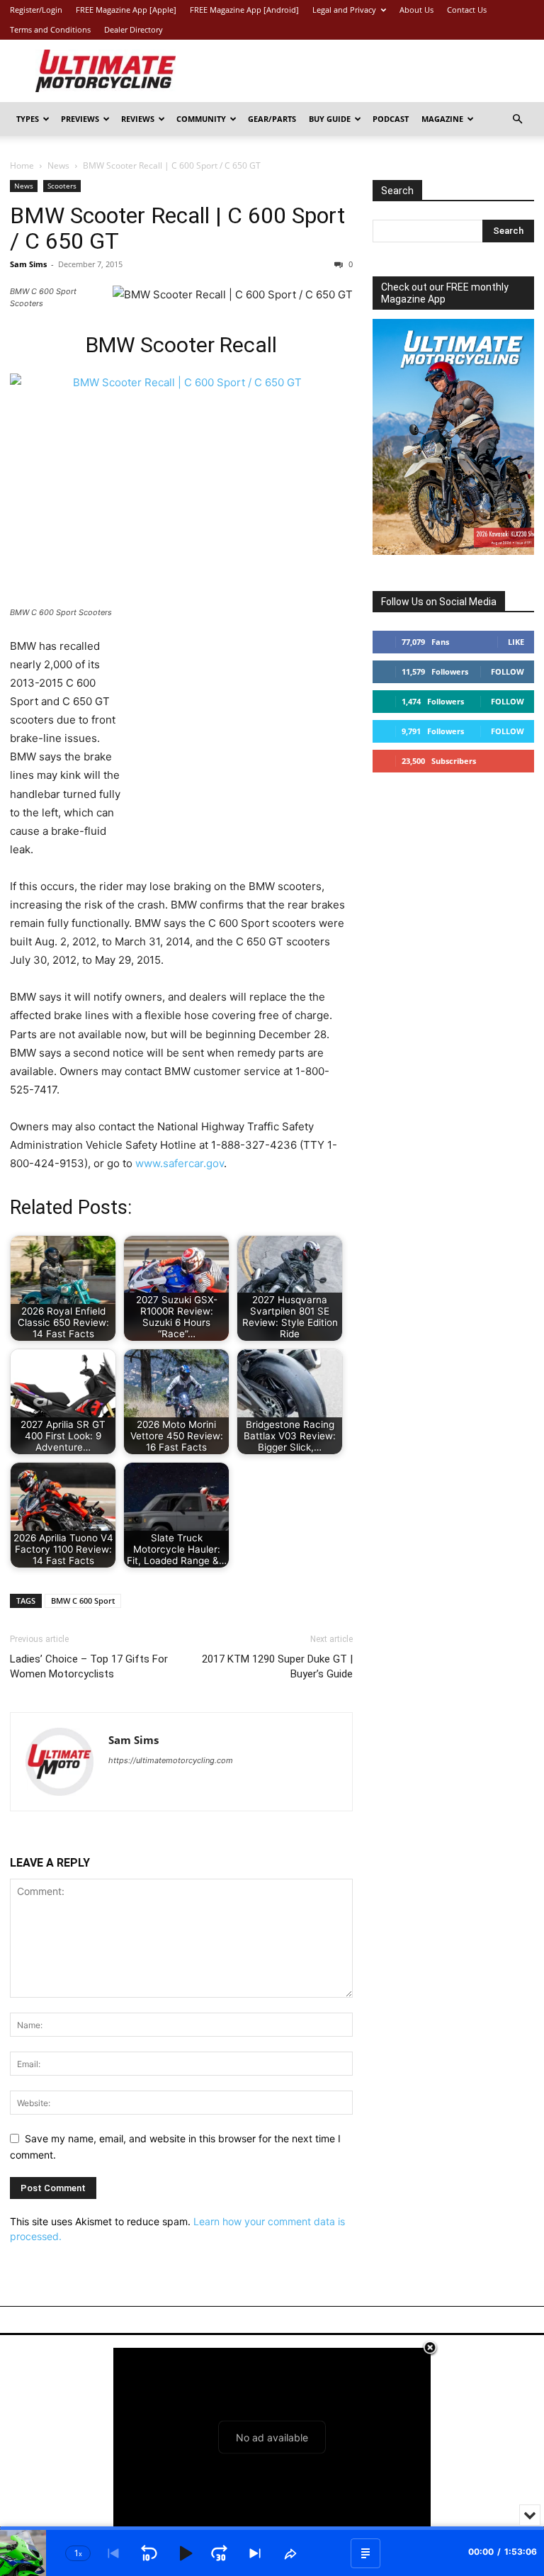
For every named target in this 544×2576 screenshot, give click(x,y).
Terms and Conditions (50, 29)
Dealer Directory (134, 29)
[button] (517, 119)
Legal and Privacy (344, 10)
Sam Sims (28, 264)
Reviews (138, 119)
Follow (508, 671)
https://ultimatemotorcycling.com (171, 1760)
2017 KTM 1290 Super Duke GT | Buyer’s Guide (277, 1666)
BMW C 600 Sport (83, 1601)
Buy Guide (330, 119)
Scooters (62, 186)
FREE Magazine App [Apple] (126, 10)
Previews (80, 119)
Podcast (391, 119)
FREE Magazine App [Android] (244, 10)
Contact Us (467, 10)
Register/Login (36, 10)
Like (516, 642)
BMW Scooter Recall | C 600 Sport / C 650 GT (177, 228)
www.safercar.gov (180, 1163)
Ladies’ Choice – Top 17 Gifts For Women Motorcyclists (89, 1666)
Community (201, 119)
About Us (416, 10)
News (58, 165)
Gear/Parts (272, 119)
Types (28, 119)
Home (22, 165)
